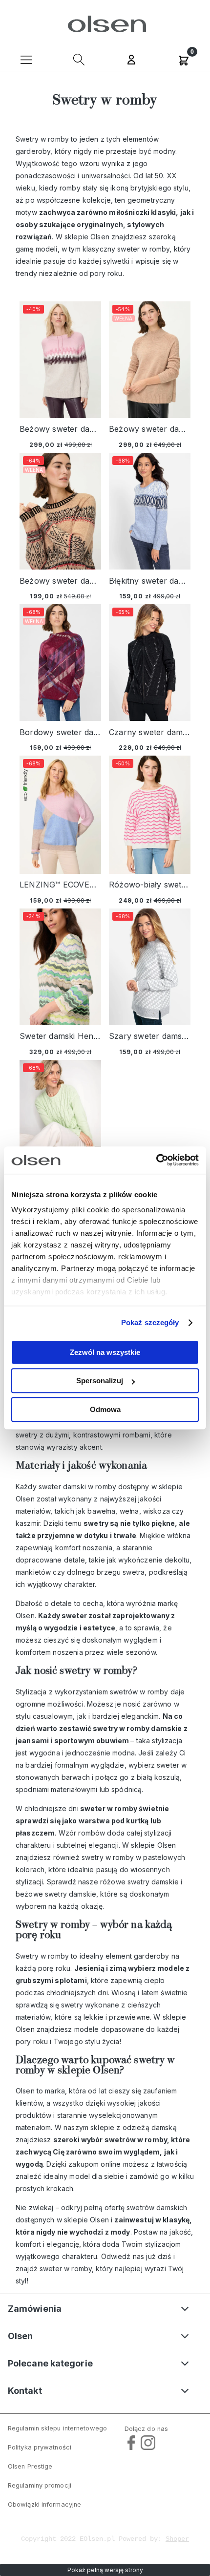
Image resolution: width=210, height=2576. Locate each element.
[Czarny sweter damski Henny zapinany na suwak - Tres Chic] (150, 663)
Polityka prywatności (40, 2447)
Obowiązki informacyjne (44, 2504)
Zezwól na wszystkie (105, 1352)
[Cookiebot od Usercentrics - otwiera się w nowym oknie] (156, 1160)
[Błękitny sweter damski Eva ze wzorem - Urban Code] (150, 511)
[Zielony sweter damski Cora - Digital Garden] (60, 1121)
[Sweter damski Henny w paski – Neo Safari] (60, 967)
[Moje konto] (131, 61)
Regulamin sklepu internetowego (57, 2428)
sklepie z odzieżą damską (134, 2127)
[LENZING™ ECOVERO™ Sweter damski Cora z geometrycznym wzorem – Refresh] (60, 814)
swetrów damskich (157, 2207)
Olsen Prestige (30, 2466)
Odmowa (105, 1409)
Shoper (177, 2539)
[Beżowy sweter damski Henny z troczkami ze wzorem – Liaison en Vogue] (60, 360)
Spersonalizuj (100, 1381)
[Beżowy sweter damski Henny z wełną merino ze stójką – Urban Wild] (150, 360)
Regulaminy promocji (40, 2485)
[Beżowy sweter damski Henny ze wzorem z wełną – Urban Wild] (60, 511)
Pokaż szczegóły (150, 1322)
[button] (26, 59)
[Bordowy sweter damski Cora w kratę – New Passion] (60, 663)
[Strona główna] (105, 24)
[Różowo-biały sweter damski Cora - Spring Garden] (150, 814)
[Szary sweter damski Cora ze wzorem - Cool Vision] (150, 967)
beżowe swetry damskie (56, 1894)
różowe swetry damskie (139, 1882)
